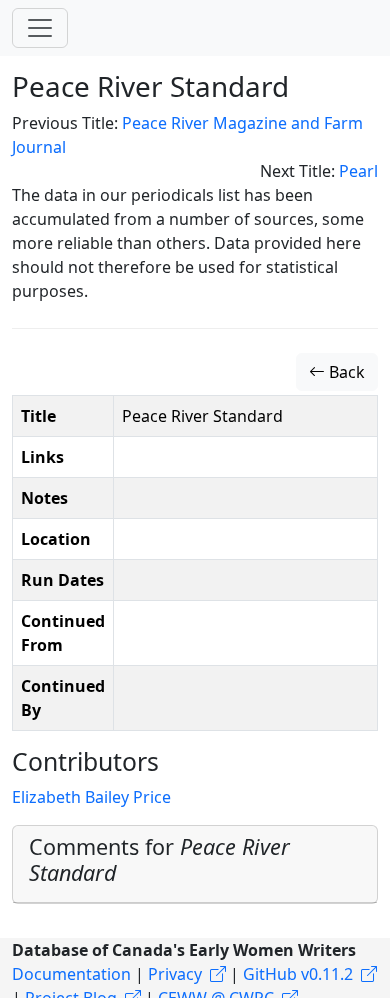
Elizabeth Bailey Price (91, 797)
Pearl (358, 171)
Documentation (71, 974)
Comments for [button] (159, 859)
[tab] (195, 864)
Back (345, 372)
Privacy (175, 974)
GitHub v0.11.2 (298, 974)
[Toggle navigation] (40, 28)
